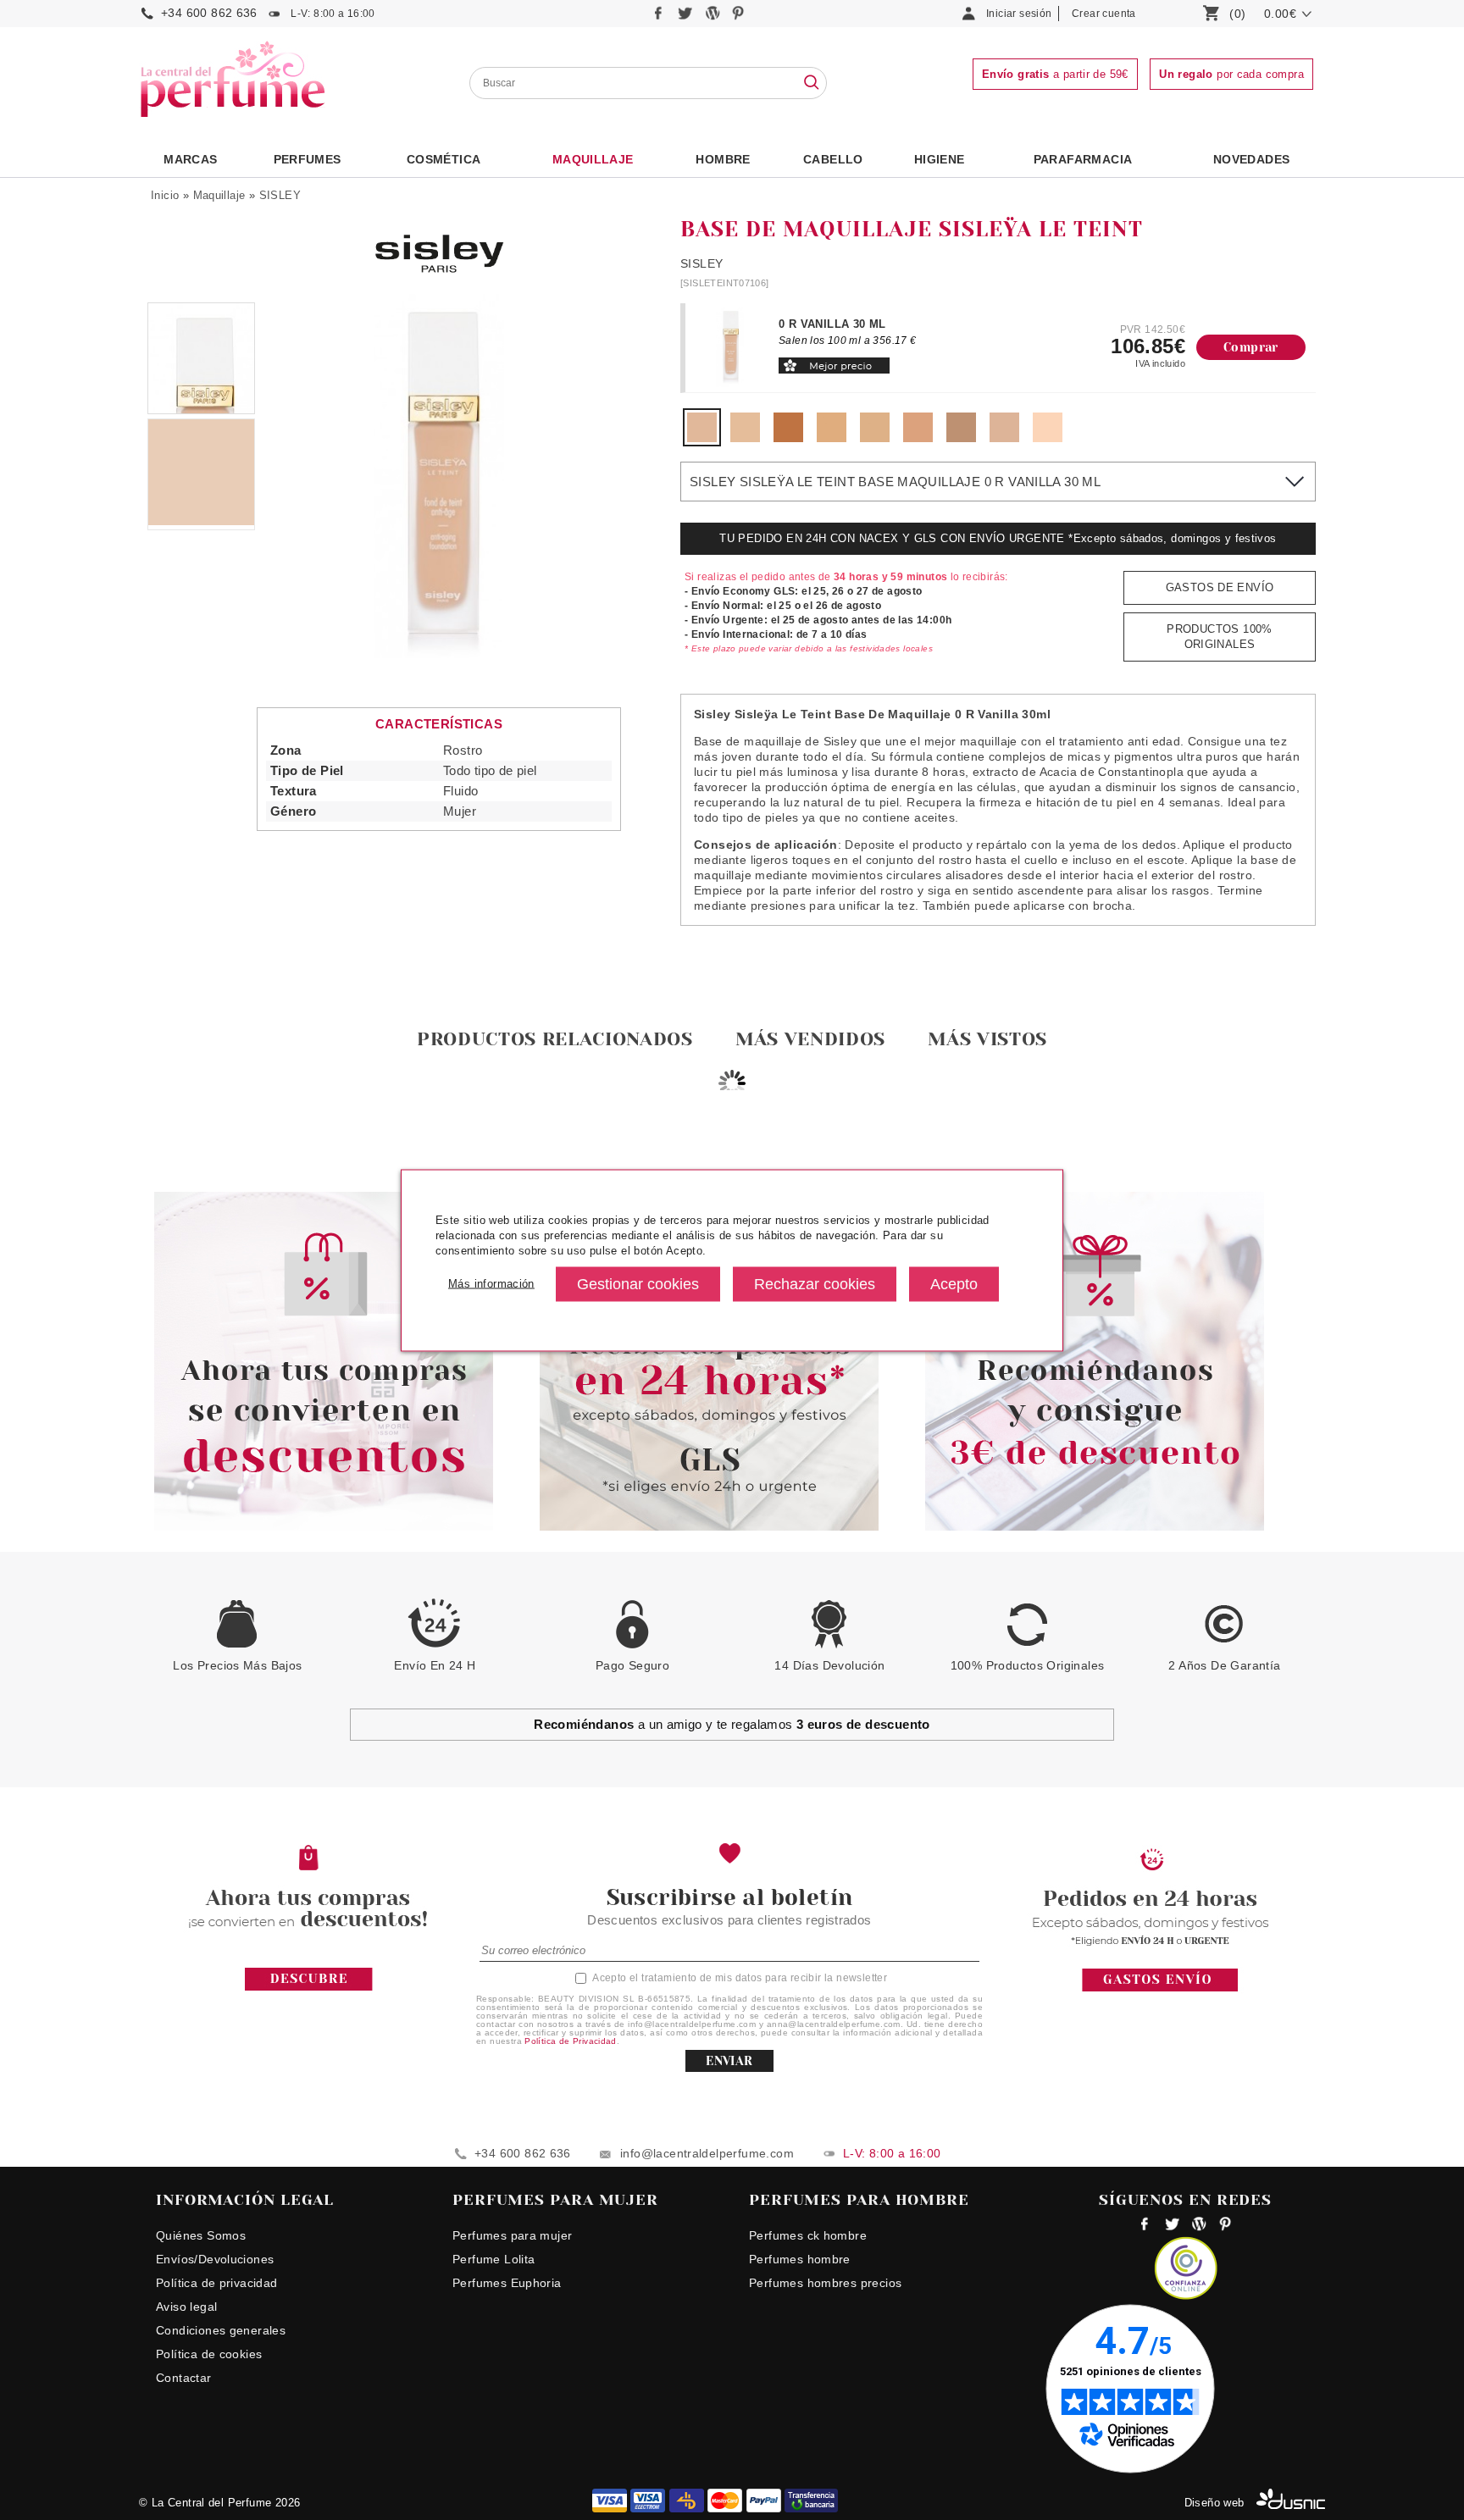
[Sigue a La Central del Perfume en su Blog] (714, 17)
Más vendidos (810, 1039)
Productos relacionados (555, 1039)
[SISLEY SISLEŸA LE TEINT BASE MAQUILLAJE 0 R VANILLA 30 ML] (702, 438)
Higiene (940, 159)
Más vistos (987, 1039)
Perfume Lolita (494, 2259)
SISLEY (280, 195)
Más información (491, 1284)
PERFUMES (308, 159)
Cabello (833, 159)
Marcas (190, 159)
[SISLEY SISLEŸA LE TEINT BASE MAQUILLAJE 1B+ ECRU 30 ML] (1004, 438)
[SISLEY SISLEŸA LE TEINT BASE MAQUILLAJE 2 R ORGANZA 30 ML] (788, 438)
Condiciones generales (221, 2330)
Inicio (165, 195)
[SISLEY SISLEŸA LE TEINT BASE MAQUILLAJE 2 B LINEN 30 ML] (832, 438)
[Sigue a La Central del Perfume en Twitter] (687, 17)
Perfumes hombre (800, 2259)
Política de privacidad (217, 2283)
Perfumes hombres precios (825, 2283)
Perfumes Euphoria (507, 2283)
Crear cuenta (1104, 14)
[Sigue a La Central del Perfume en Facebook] (660, 17)
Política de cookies (209, 2354)
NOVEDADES (1252, 159)
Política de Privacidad (571, 2041)
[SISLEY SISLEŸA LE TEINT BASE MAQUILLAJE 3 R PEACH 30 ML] (875, 438)
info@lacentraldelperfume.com (707, 2153)
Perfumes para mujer (512, 2235)
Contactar (184, 2378)
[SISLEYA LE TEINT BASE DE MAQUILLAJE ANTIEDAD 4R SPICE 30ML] (961, 438)
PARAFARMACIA (1083, 159)
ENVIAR (729, 2061)
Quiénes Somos (201, 2235)
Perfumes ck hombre (808, 2235)
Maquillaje (593, 159)
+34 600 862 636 (209, 13)
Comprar (1251, 347)
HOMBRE (723, 159)
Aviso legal (186, 2307)
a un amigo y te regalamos (732, 1724)
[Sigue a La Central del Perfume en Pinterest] (738, 17)
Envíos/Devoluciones (215, 2259)
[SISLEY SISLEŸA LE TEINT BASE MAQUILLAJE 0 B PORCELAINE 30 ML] (745, 438)
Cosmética (444, 159)
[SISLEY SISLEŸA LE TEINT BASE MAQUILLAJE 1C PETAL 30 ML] (1048, 438)
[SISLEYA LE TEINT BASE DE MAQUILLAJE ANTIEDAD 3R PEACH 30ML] (918, 438)
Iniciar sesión (1019, 14)
